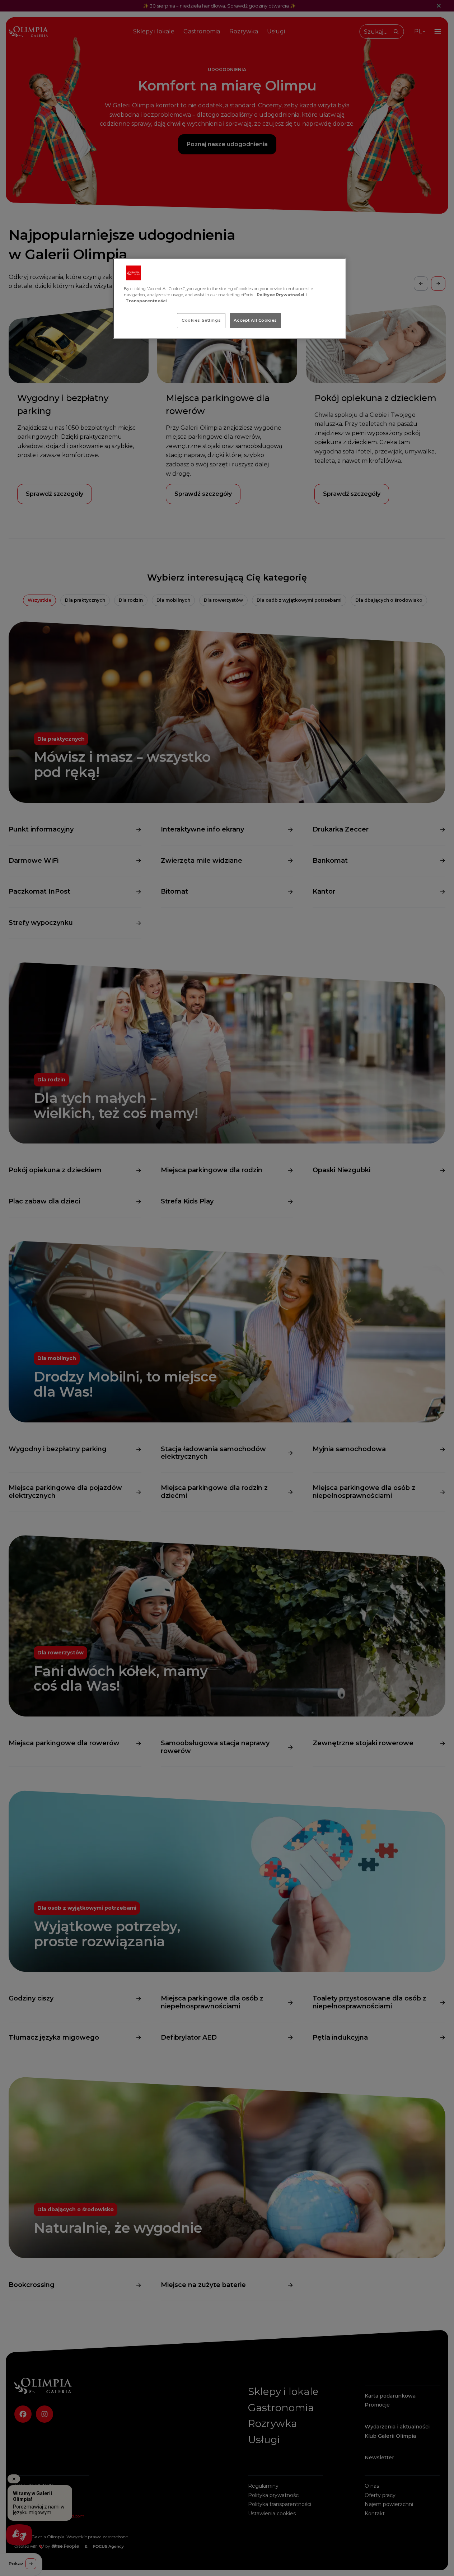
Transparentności (146, 301)
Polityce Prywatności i (282, 295)
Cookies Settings (201, 320)
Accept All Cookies (255, 320)
